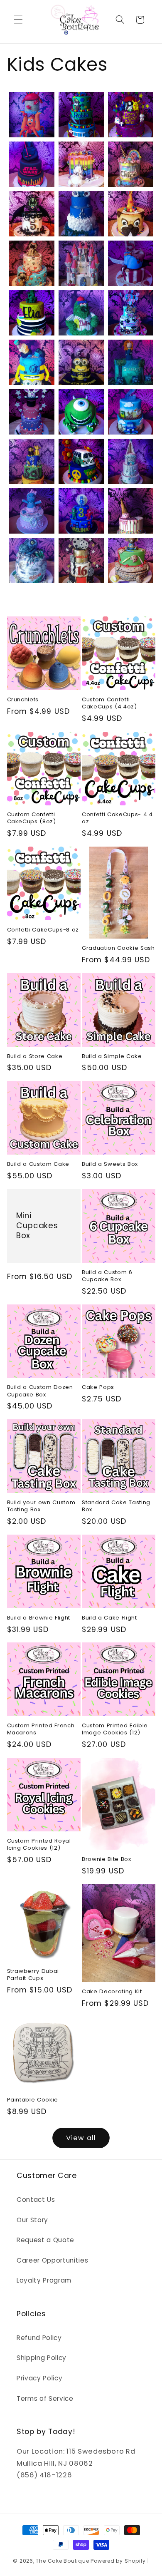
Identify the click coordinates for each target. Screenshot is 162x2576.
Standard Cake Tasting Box (116, 1506)
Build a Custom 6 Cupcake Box (107, 1276)
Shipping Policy (42, 2358)
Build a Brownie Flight (39, 1618)
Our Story (32, 2220)
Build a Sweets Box (110, 1164)
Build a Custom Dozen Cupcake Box (40, 1391)
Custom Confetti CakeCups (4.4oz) (109, 703)
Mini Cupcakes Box (37, 1226)
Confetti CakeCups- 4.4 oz (117, 818)
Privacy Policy (39, 2378)
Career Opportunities (52, 2260)
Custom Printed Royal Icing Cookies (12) (39, 1844)
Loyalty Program (44, 2280)
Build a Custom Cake (38, 1164)
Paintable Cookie (33, 2100)
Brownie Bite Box (107, 1859)
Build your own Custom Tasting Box (41, 1506)
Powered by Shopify (118, 2561)
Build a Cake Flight (109, 1618)
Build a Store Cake (35, 1056)
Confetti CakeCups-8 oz (43, 930)
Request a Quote (45, 2240)
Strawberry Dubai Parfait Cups (33, 1975)
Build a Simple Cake (112, 1056)
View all (81, 2138)
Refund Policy (39, 2338)
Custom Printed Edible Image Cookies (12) (115, 1729)
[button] (18, 20)
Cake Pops (98, 1387)
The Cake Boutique (63, 2561)
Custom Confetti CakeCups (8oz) (32, 818)
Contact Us (36, 2200)
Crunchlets (23, 699)
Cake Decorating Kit (112, 1991)
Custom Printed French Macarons (41, 1729)
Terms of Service (45, 2398)
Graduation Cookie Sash (118, 948)
